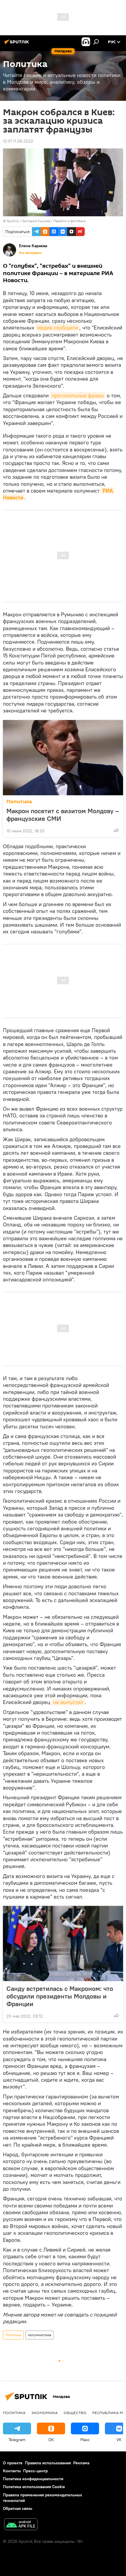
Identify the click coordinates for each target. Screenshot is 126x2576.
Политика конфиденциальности (33, 2479)
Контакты (12, 2471)
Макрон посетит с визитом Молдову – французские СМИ (63, 815)
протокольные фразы (78, 395)
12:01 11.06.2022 (18, 141)
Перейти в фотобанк (70, 221)
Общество (75, 2413)
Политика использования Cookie (34, 2487)
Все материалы (30, 253)
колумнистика (40, 2335)
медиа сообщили (58, 328)
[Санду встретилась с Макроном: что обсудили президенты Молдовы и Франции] (63, 1944)
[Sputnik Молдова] (18, 44)
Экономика (45, 2413)
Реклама (81, 2463)
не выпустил (68, 1702)
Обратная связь (18, 2508)
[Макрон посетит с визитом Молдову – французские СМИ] (63, 758)
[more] (116, 830)
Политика (19, 802)
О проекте (13, 2463)
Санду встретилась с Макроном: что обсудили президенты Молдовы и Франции (60, 1996)
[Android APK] (21, 2525)
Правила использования (48, 2463)
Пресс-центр (35, 2471)
